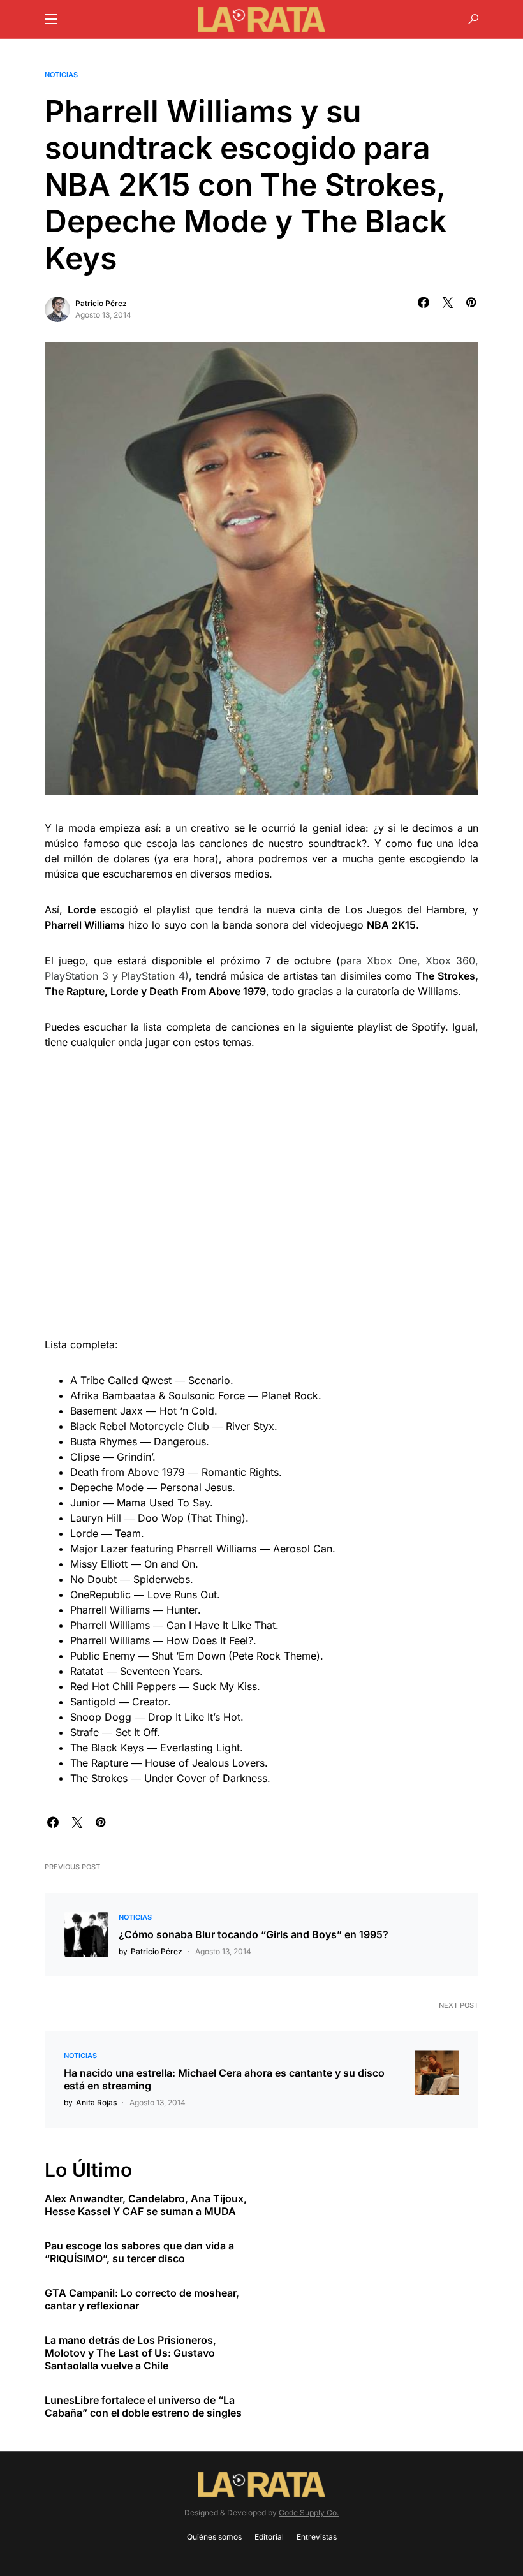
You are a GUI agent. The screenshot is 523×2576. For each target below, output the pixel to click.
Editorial (269, 2537)
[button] (51, 19)
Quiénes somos (214, 2537)
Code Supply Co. (309, 2513)
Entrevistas (317, 2537)
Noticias (61, 75)
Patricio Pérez (101, 303)
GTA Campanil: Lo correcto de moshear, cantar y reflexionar (142, 2299)
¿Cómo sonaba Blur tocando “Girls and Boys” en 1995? (254, 1934)
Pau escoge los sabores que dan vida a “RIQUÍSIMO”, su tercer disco (139, 2252)
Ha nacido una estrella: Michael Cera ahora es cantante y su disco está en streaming (224, 2079)
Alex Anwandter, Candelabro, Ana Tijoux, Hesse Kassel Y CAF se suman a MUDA (146, 2205)
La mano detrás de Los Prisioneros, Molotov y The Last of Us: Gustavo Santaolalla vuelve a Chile (130, 2353)
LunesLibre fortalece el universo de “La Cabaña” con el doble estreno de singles (143, 2406)
